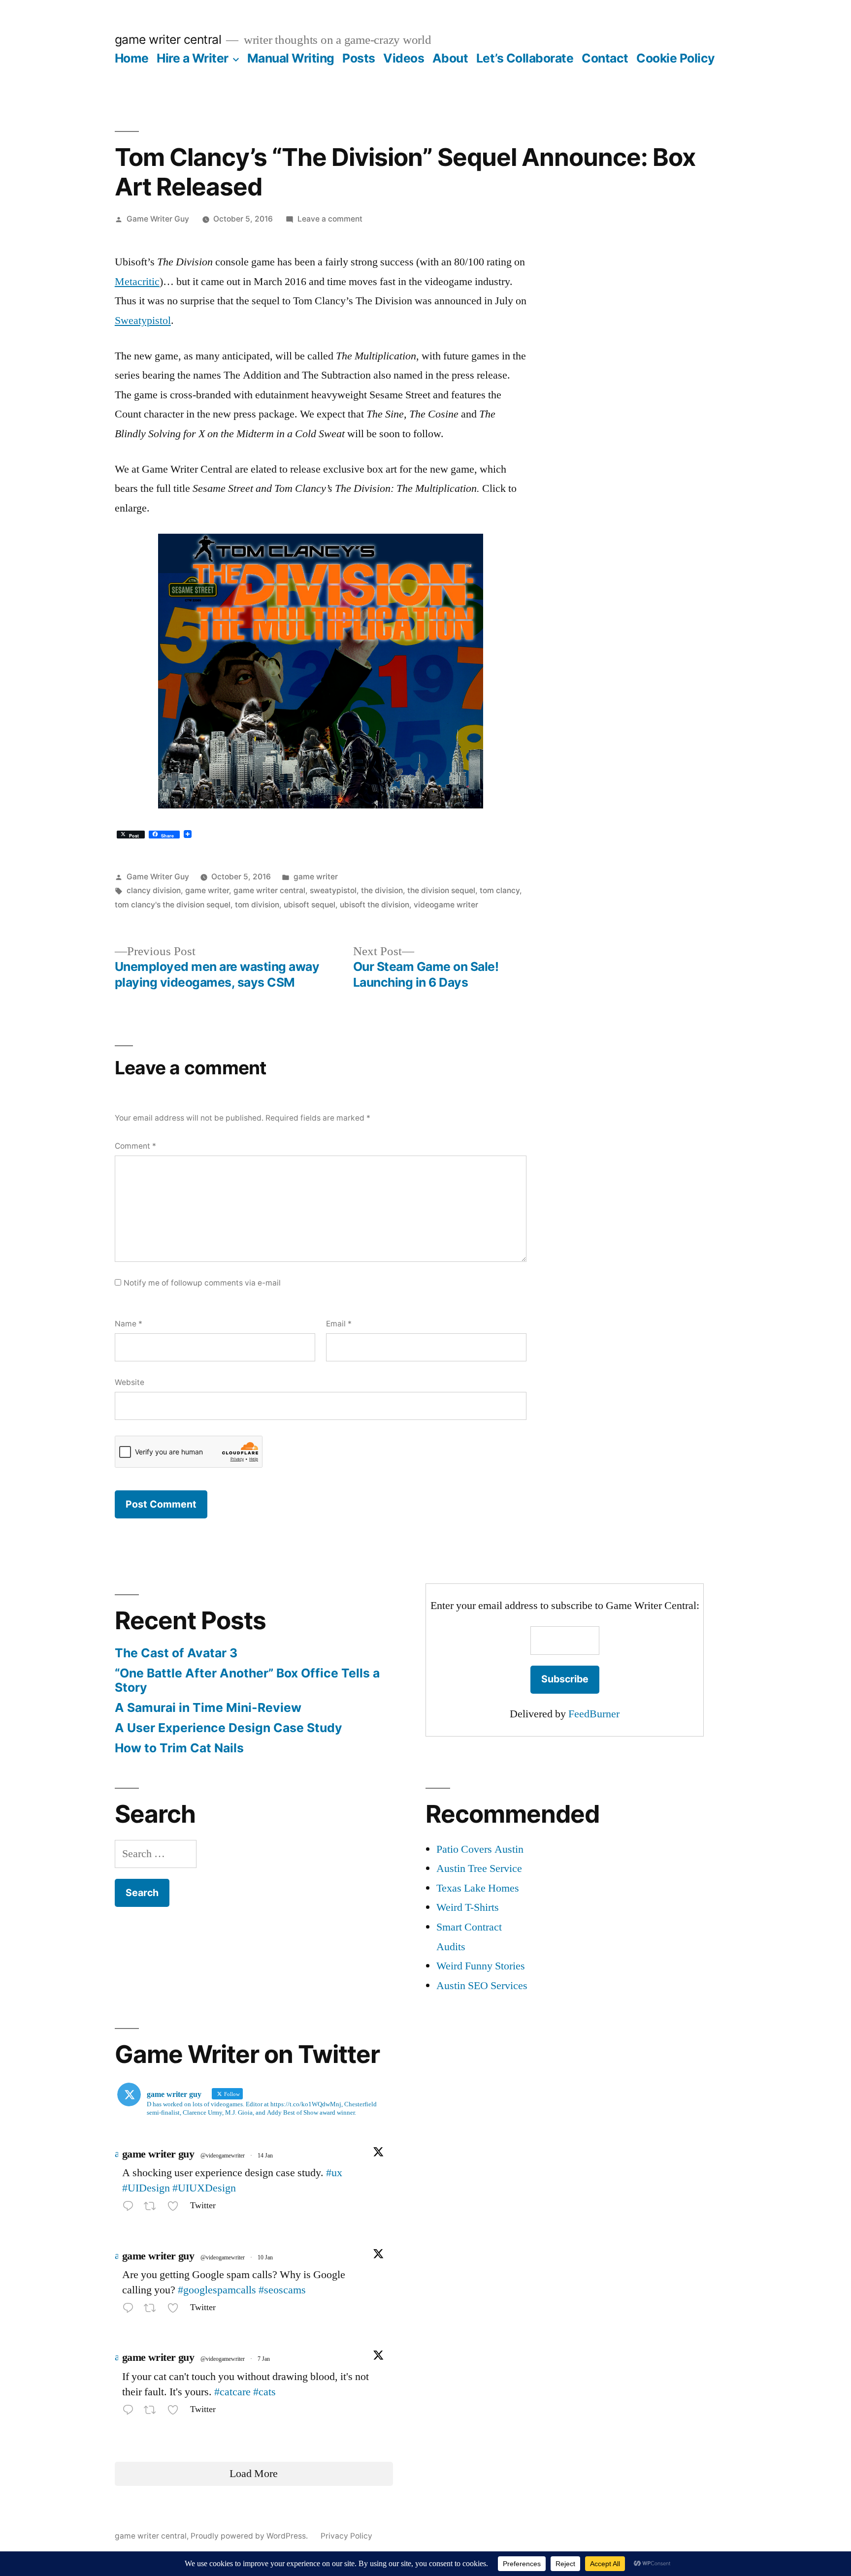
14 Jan (265, 2156)
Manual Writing (291, 58)
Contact (605, 58)
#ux (334, 2173)
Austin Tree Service (479, 1868)
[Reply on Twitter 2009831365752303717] (131, 2310)
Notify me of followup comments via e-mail (202, 1283)
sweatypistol (333, 890)
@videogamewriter (223, 2156)
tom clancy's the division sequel (173, 905)
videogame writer (446, 905)
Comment (135, 1146)
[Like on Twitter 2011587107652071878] (176, 2208)
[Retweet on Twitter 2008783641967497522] (153, 2412)
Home (132, 58)
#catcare (232, 2392)
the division (382, 890)
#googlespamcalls (217, 2290)
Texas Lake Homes (478, 1888)
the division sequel (441, 890)
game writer (316, 877)
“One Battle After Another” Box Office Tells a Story (247, 1680)
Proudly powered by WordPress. (250, 2536)
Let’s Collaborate (525, 58)
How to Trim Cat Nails (179, 1748)
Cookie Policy (676, 58)
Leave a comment (330, 219)
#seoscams (282, 2290)
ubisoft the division (375, 905)
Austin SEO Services (482, 1986)
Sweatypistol (143, 321)
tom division (257, 905)
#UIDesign (146, 2188)
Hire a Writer (193, 58)
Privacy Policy (346, 2536)
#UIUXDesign (204, 2188)
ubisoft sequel (310, 905)
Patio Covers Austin (480, 1849)
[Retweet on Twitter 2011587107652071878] (153, 2208)
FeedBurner (594, 1714)
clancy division (154, 890)
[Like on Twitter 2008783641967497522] (176, 2412)
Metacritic (137, 282)
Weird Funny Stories (481, 1966)
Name (129, 1324)
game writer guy (158, 2154)
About (450, 58)
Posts (359, 58)
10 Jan (265, 2258)
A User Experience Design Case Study (229, 1728)
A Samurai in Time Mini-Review (208, 1707)
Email (339, 1324)
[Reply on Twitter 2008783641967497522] (131, 2412)
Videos (404, 58)
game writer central (168, 39)
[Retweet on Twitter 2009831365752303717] (153, 2310)
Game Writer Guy (158, 219)
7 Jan (264, 2359)
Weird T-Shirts (468, 1907)
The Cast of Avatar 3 (176, 1653)
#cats (264, 2392)
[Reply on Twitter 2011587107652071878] (131, 2208)
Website (130, 1382)
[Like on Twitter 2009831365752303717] (176, 2310)
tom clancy (500, 890)
